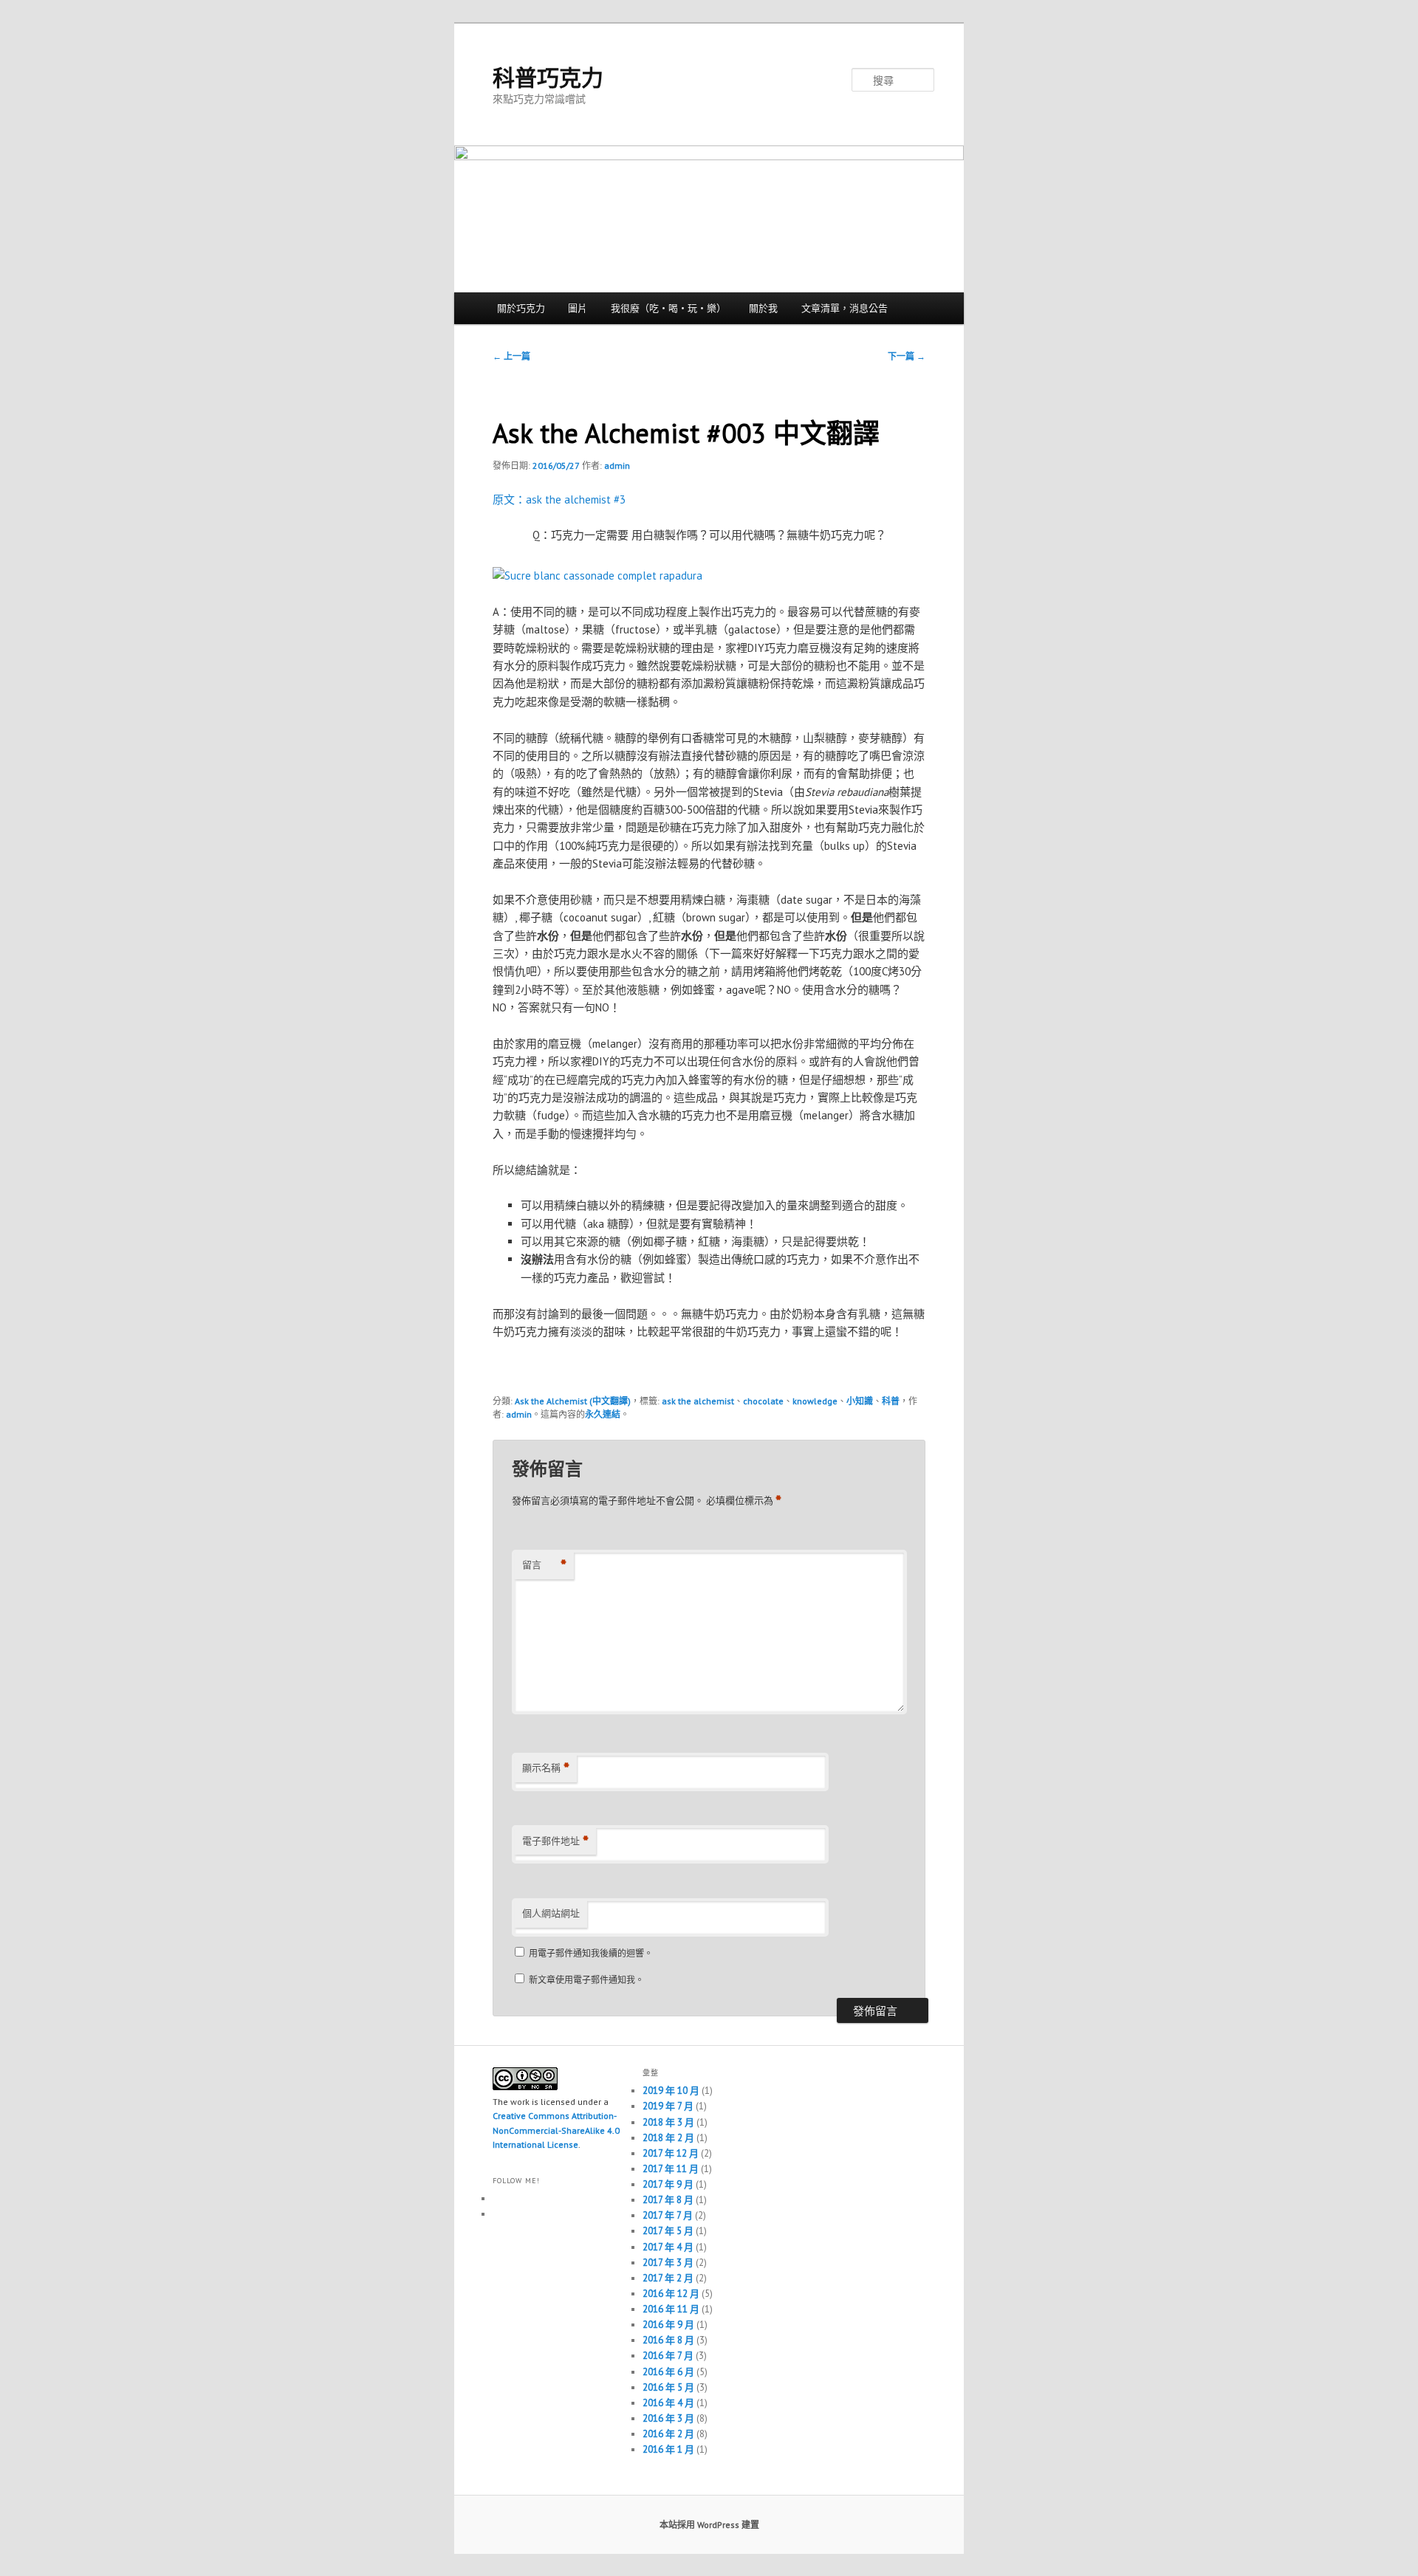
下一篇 (907, 356)
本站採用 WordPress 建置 (709, 2525)
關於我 (763, 308)
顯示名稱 (546, 1768)
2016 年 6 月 (668, 2372)
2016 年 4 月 (668, 2403)
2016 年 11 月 (671, 2309)
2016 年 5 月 (668, 2387)
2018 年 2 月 (668, 2138)
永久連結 (603, 1414)
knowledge (815, 1401)
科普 (891, 1401)
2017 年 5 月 (668, 2231)
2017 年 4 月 (668, 2247)
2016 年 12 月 (671, 2294)
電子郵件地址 (555, 1841)
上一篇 (511, 356)
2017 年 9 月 (668, 2184)
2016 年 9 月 (668, 2325)
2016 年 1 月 (668, 2449)
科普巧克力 (548, 77)
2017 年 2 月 (668, 2278)
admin (617, 466)
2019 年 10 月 (671, 2091)
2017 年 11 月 (671, 2169)
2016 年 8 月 (668, 2340)
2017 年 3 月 (668, 2263)
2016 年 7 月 (668, 2356)
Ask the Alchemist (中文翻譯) (573, 1401)
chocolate (763, 1401)
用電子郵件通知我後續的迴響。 (591, 1953)
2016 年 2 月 (668, 2434)
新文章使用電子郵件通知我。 (586, 1980)
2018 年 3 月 (668, 2122)
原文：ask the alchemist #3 (559, 499)
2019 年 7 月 (668, 2106)
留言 (544, 1565)
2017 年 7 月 (668, 2215)
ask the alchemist (698, 1401)
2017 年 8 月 (668, 2200)
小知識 (860, 1401)
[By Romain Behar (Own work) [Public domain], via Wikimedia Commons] (597, 576)
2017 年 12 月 (671, 2153)
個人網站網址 (551, 1913)
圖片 (578, 308)
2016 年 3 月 (668, 2418)
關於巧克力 (521, 308)
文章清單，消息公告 (845, 308)
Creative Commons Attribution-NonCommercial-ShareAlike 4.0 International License (556, 2130)
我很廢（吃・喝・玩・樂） (668, 308)
